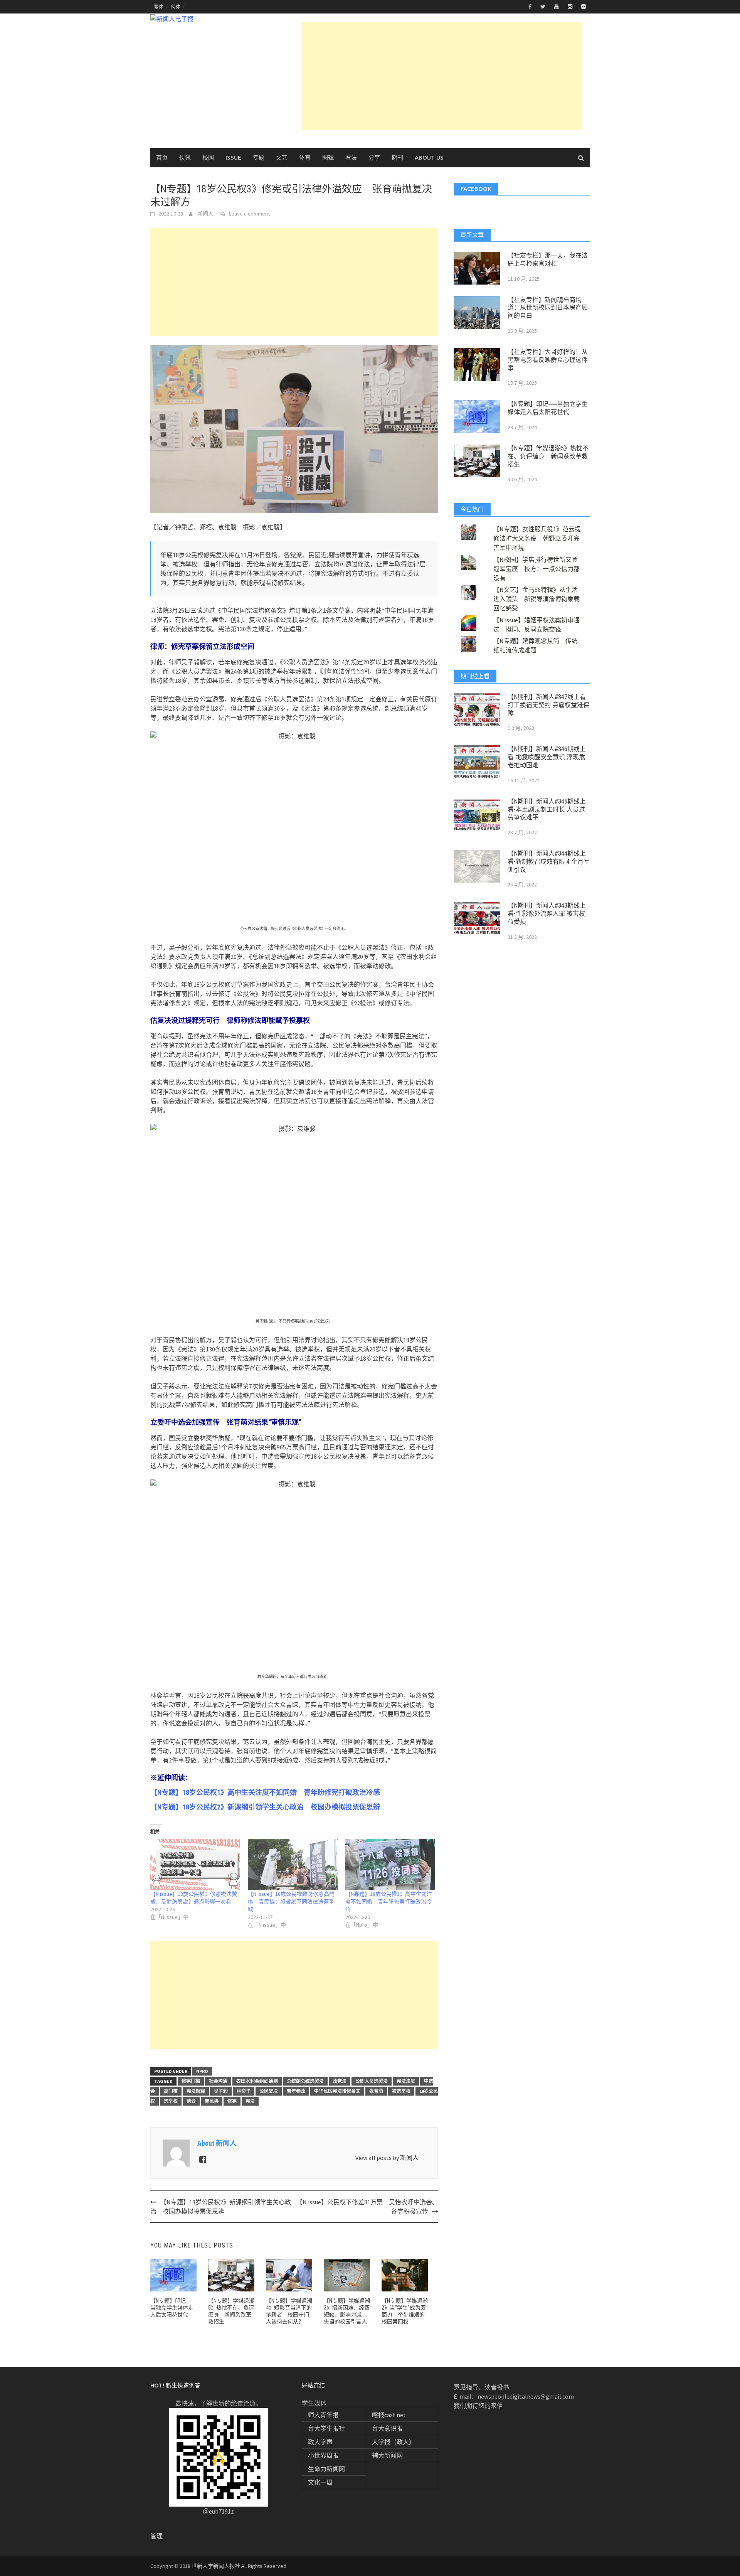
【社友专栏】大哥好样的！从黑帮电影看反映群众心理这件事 (548, 360)
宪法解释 (196, 2091)
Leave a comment (249, 214)
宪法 (250, 2101)
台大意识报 (387, 2428)
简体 (176, 7)
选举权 (171, 2101)
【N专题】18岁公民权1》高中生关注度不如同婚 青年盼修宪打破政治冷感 (265, 1792)
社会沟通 (218, 2081)
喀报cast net (389, 2415)
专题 (259, 158)
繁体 (159, 7)
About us (429, 158)
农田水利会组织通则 (257, 2081)
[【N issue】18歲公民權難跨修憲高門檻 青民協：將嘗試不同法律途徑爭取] (293, 1864)
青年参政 (296, 2091)
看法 (351, 158)
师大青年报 (323, 2415)
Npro (202, 2071)
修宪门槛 (191, 2081)
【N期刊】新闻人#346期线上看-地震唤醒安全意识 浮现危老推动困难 (547, 757)
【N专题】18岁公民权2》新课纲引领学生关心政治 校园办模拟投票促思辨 (265, 1807)
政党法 (340, 2081)
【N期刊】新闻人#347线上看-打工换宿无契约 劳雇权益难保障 (548, 705)
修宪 (232, 2101)
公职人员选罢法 (372, 2081)
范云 (191, 2101)
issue (233, 158)
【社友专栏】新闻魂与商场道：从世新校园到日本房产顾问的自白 (548, 308)
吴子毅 (221, 2091)
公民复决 (269, 2091)
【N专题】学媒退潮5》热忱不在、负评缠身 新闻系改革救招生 (548, 456)
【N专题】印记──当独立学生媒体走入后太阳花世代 (172, 2308)
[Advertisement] (442, 76)
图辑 (328, 158)
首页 (162, 158)
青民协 (212, 2101)
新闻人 (205, 214)
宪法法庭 (406, 2081)
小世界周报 (323, 2455)
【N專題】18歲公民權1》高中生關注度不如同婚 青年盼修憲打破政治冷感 (389, 1902)
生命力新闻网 (326, 2469)
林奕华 (244, 2091)
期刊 (397, 158)
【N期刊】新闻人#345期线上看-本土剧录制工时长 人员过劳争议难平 (547, 810)
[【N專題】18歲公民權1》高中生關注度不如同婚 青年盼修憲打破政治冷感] (390, 1864)
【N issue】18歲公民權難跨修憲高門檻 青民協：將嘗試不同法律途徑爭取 (291, 1902)
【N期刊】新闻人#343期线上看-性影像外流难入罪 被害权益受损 (547, 914)
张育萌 (376, 2091)
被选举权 (401, 2091)
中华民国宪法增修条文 (337, 2091)
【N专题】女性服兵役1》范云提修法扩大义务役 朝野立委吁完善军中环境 (537, 538)
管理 (156, 2536)
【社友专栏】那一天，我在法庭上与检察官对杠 (548, 259)
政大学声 (320, 2442)
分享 (374, 158)
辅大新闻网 (387, 2455)
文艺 (282, 158)
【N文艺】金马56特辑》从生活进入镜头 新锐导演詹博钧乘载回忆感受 (536, 599)
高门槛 (171, 2091)
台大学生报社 (326, 2428)
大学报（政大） (394, 2442)
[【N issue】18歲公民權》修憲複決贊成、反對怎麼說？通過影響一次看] (195, 1864)
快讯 (185, 158)
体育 (305, 158)
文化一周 (320, 2482)
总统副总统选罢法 (305, 2081)
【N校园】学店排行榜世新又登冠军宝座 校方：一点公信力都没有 (536, 569)
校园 (208, 158)
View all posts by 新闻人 (391, 2158)
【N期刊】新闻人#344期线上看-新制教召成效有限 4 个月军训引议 (549, 862)
